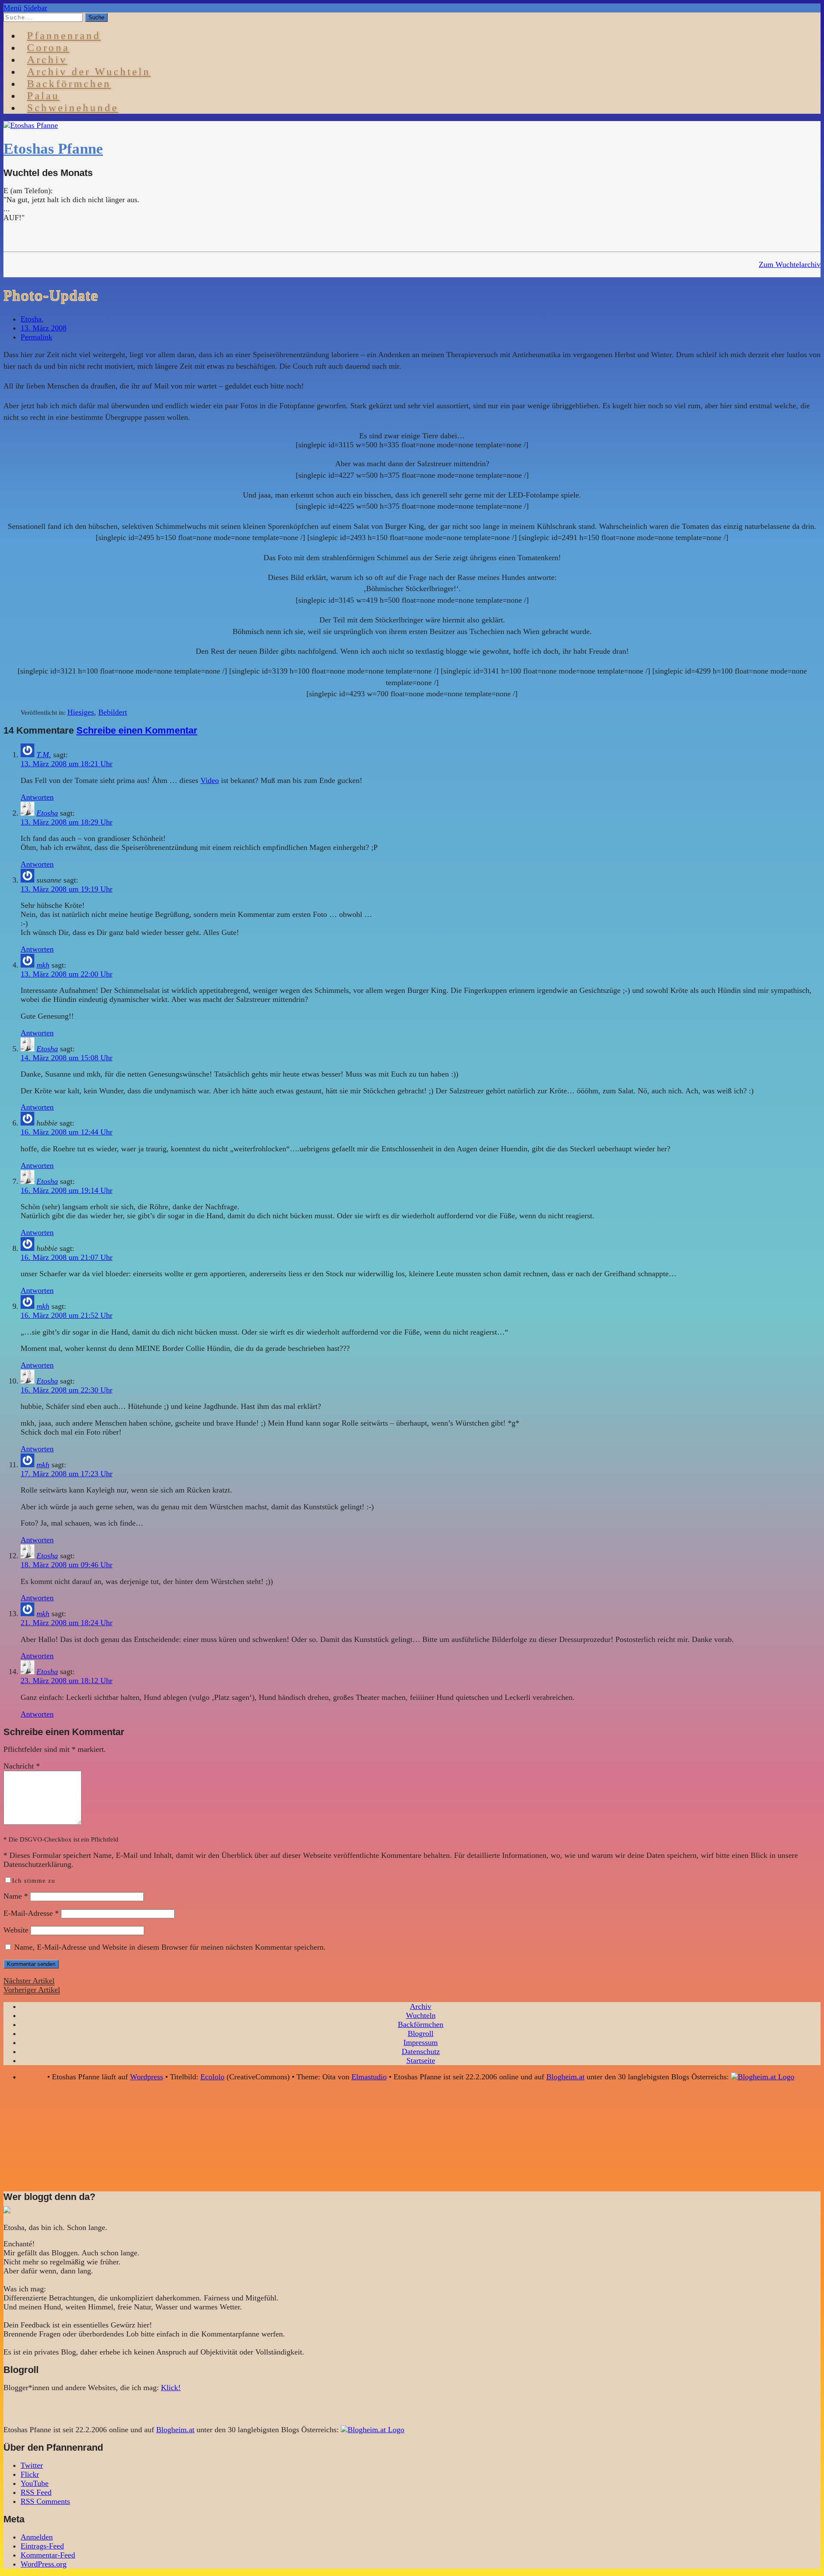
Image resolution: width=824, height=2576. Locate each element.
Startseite (421, 2060)
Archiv (421, 2006)
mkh (43, 965)
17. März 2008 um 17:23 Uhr (67, 1474)
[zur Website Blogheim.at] (763, 2077)
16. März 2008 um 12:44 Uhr (67, 1132)
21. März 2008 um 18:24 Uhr (67, 1623)
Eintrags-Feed (42, 2546)
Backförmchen (69, 83)
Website (16, 1930)
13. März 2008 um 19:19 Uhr (67, 889)
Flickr (30, 2474)
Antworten (37, 797)
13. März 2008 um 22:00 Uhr (67, 974)
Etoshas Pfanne (53, 149)
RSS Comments (45, 2501)
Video (210, 780)
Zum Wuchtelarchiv (790, 264)
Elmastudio (369, 2077)
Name (16, 1896)
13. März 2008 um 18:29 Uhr (67, 822)
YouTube (35, 2483)
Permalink (36, 337)
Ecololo (212, 2077)
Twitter (32, 2465)
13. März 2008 (44, 328)
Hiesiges (81, 712)
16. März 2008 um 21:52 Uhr (67, 1315)
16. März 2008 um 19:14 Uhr (67, 1190)
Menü (12, 8)
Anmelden (37, 2537)
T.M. (44, 755)
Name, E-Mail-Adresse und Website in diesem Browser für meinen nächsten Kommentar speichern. (170, 1947)
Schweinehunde (73, 108)
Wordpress (147, 2077)
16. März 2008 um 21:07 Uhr (67, 1257)
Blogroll (421, 2033)
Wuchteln (421, 2015)
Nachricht (22, 1766)
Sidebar (35, 8)
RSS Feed (36, 2492)
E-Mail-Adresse (31, 1913)
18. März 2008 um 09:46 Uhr (67, 1565)
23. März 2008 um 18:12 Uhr (67, 1681)
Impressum (421, 2042)
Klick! (171, 2388)
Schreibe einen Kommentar (137, 730)
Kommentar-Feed (48, 2555)
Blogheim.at (565, 2077)
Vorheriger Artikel (32, 1990)
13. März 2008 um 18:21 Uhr (67, 764)
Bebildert (113, 712)
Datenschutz (421, 2051)
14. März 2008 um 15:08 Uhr (67, 1058)
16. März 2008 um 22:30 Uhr (67, 1390)
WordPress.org (44, 2564)
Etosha (31, 319)
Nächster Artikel (29, 1981)
